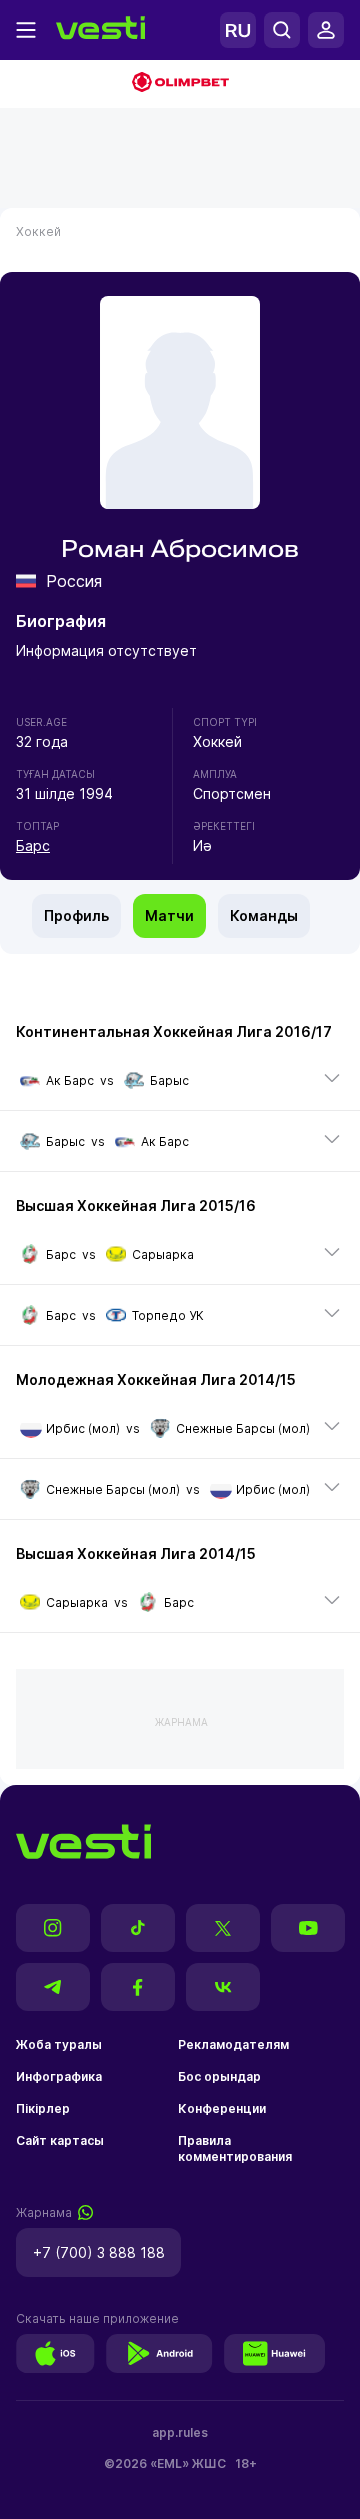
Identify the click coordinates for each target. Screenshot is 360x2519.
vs (117, 1080)
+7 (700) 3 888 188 (99, 2252)
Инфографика (59, 2076)
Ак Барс (70, 1080)
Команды (264, 915)
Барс (33, 845)
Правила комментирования (235, 2148)
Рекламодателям (233, 2044)
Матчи (169, 915)
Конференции (222, 2108)
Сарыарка (163, 1254)
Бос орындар (219, 2076)
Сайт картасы (60, 2140)
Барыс (169, 1080)
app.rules (180, 2432)
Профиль (76, 915)
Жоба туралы (59, 2044)
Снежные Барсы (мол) (243, 1428)
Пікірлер (43, 2108)
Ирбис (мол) (83, 1428)
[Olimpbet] (180, 84)
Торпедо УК (168, 1315)
